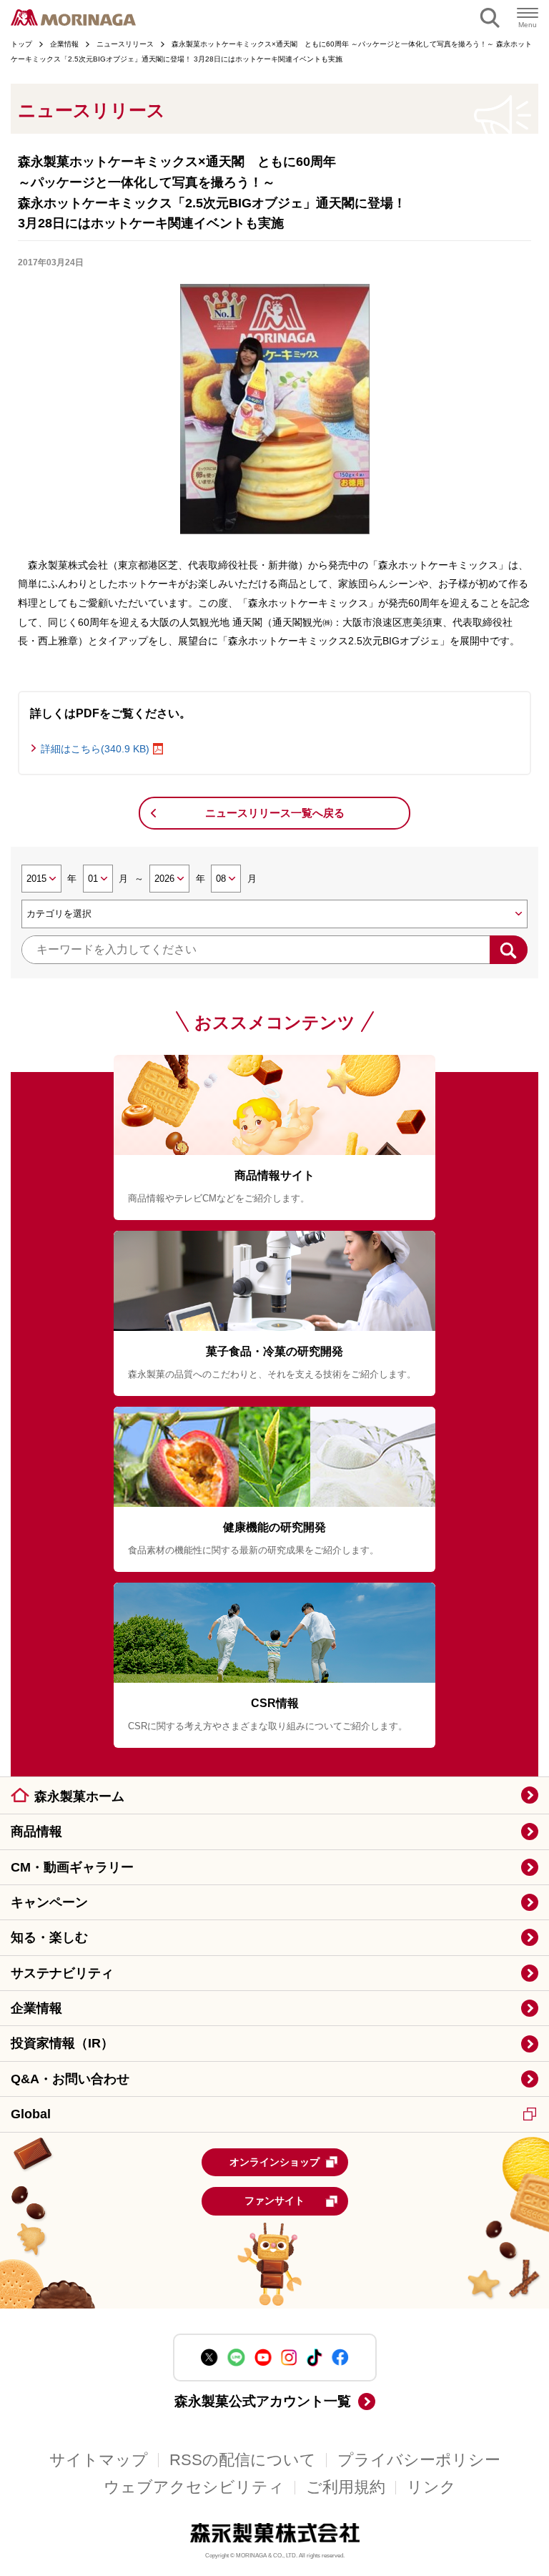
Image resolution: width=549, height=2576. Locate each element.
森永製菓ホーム (79, 1796)
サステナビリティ (62, 1973)
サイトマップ (99, 2460)
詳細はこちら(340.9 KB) (95, 749)
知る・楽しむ (49, 1937)
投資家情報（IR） (62, 2043)
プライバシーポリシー (419, 2460)
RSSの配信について (243, 2460)
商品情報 (36, 1832)
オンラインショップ (274, 2162)
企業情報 (36, 2008)
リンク (431, 2487)
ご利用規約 (346, 2487)
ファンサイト (274, 2201)
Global (31, 2114)
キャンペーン (49, 1902)
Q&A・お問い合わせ (70, 2079)
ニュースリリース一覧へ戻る (275, 813)
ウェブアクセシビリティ (194, 2487)
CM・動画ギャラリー (72, 1867)
